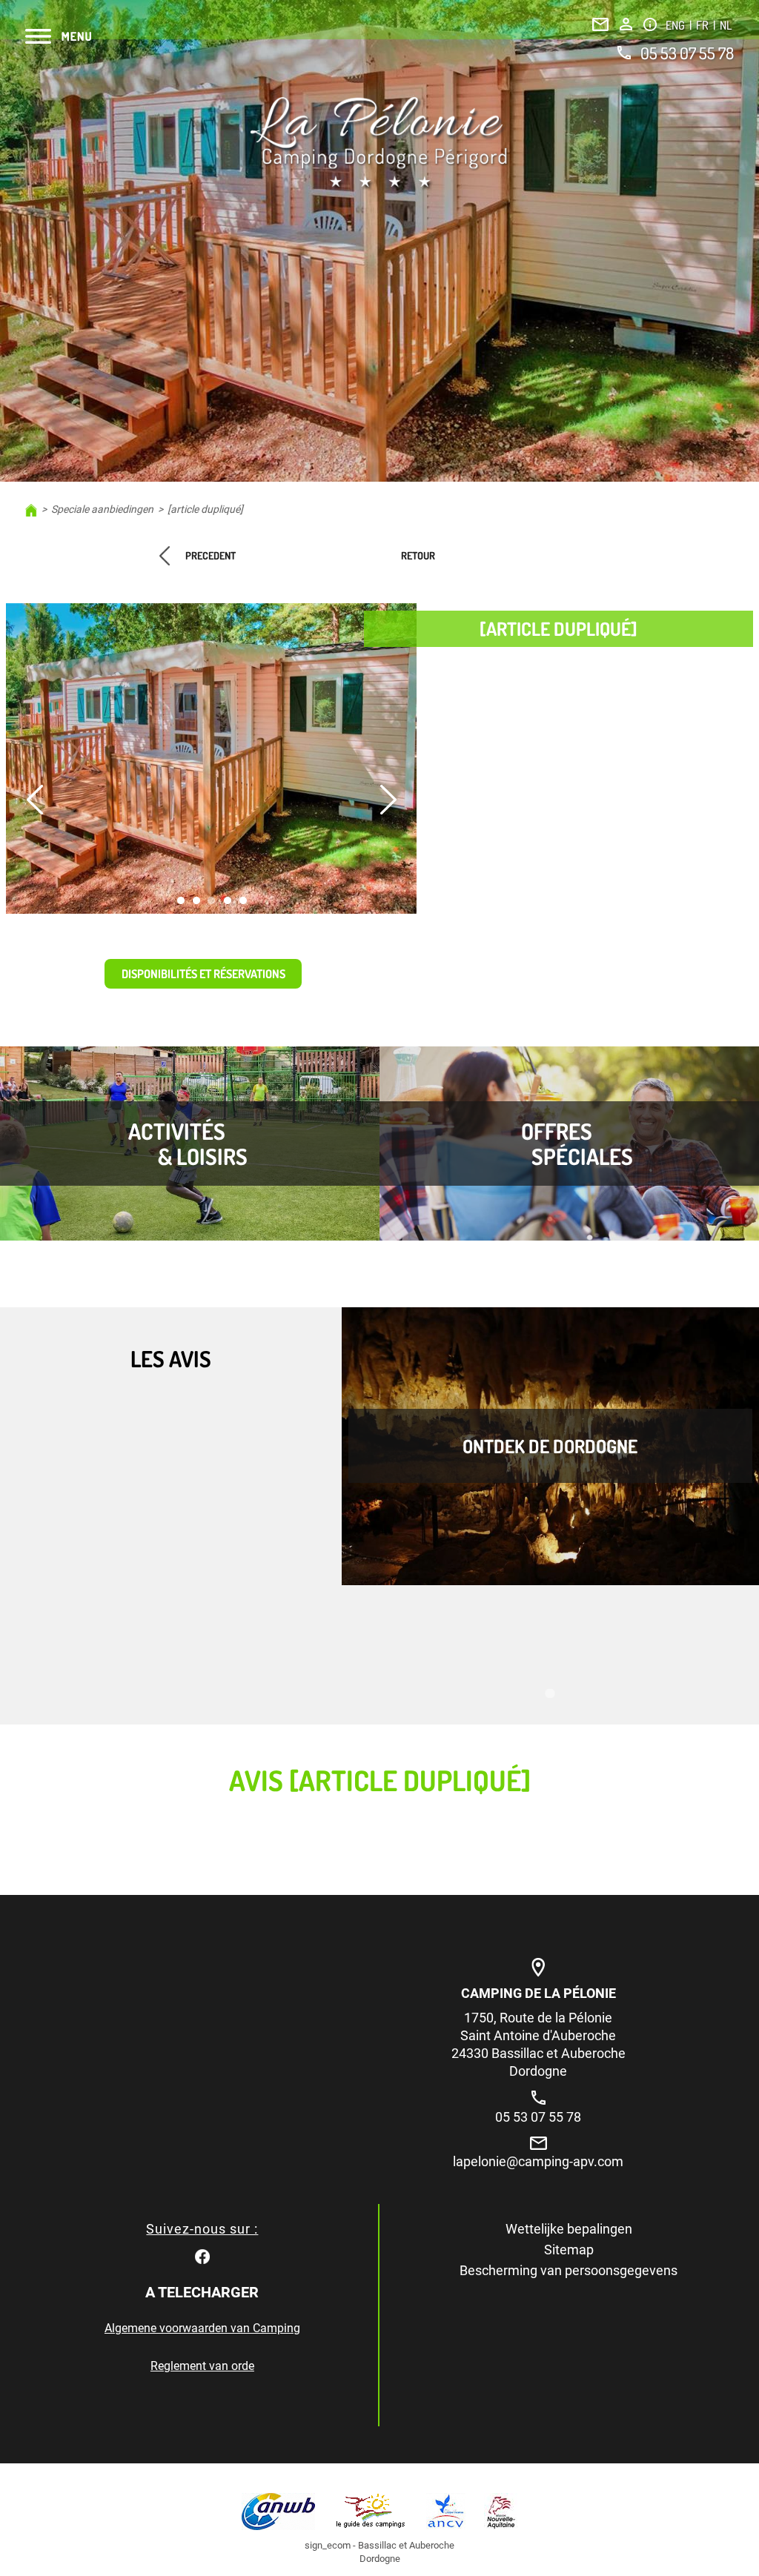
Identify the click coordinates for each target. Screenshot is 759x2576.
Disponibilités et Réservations (203, 974)
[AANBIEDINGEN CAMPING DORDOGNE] (379, 143)
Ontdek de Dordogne (550, 1446)
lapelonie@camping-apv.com (538, 2161)
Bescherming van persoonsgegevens (569, 2270)
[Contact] (600, 24)
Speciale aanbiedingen (102, 509)
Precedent (211, 555)
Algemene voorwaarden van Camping (202, 2328)
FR (703, 25)
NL (726, 25)
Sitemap (569, 2250)
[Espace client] (626, 24)
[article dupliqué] (205, 509)
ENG (676, 25)
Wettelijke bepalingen (569, 2229)
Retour (418, 555)
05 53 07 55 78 (687, 53)
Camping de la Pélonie (538, 1993)
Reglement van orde (202, 2366)
